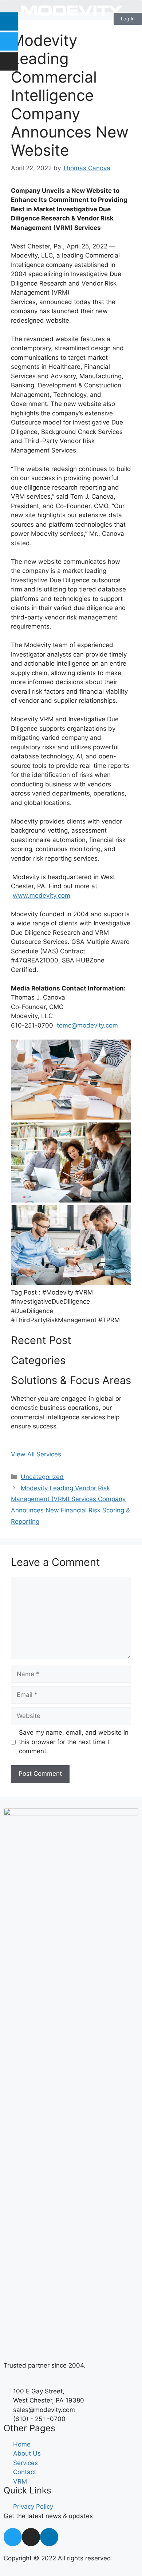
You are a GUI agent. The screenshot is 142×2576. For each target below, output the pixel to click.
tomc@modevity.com (87, 1025)
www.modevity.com (42, 896)
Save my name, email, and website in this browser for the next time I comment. (74, 1742)
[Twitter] (9, 41)
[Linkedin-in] (49, 2537)
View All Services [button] (36, 1454)
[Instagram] (9, 61)
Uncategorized (42, 1477)
